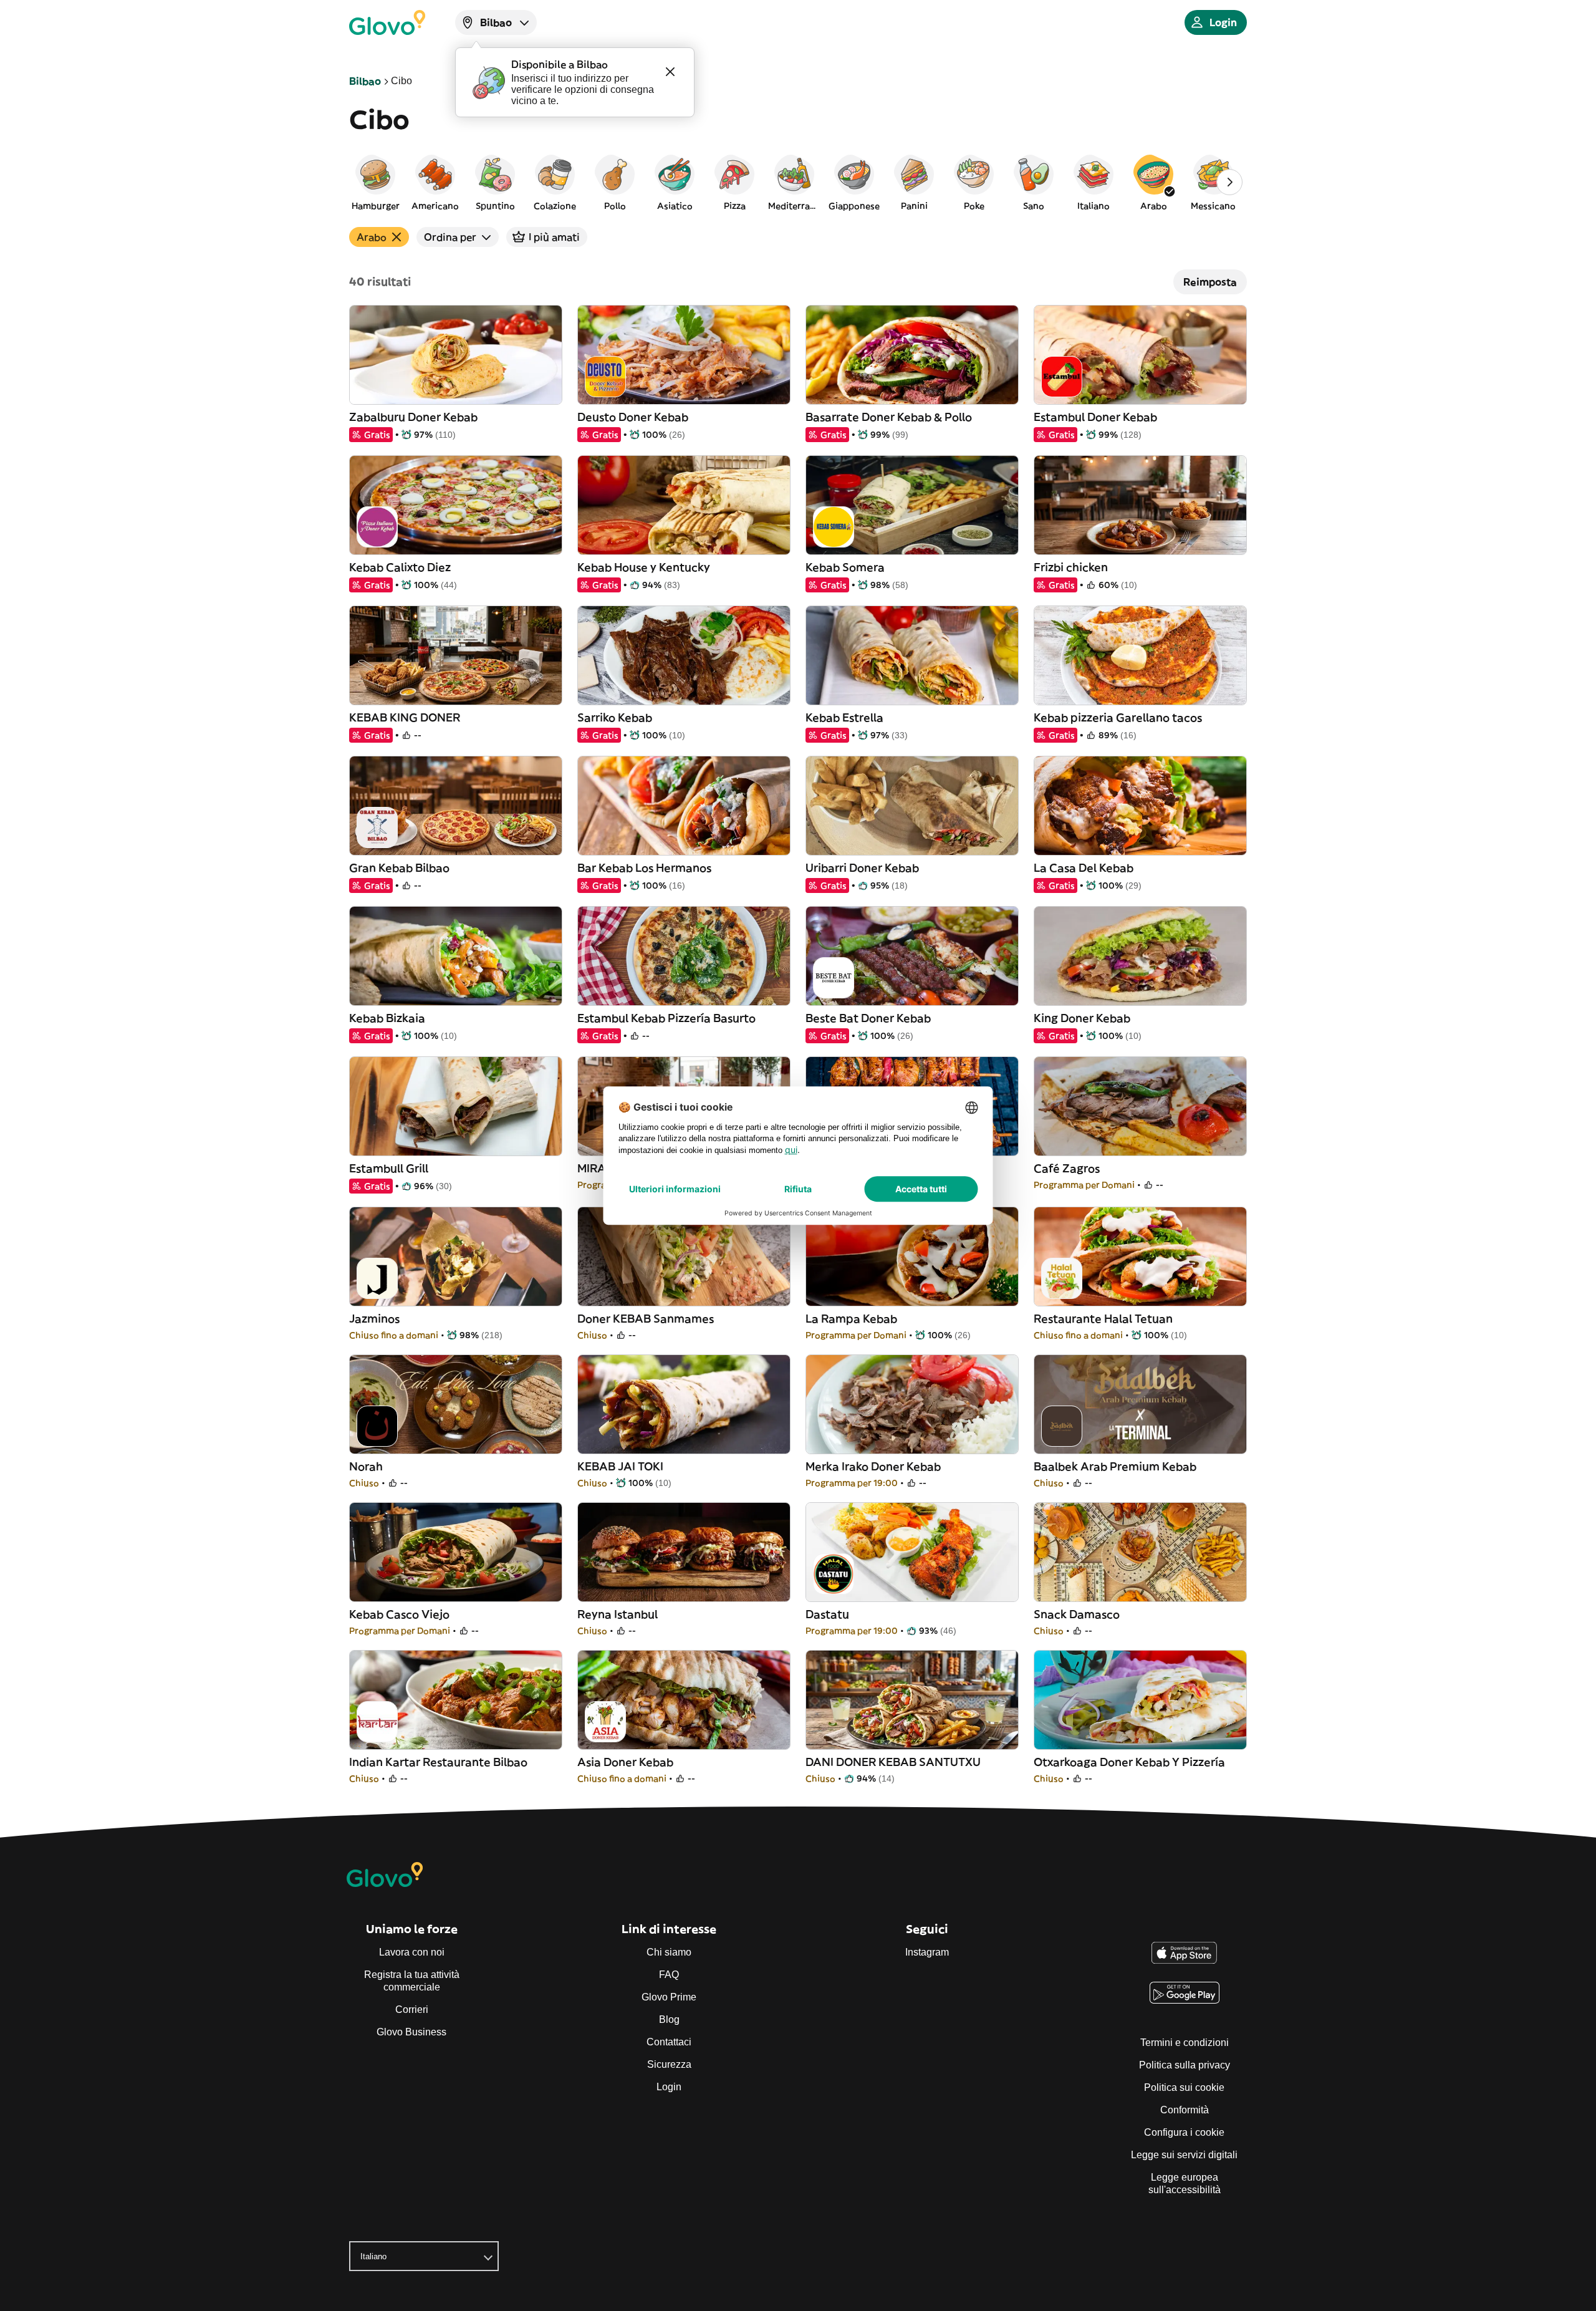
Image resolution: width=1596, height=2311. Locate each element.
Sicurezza (669, 2064)
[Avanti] (1229, 182)
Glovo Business (411, 2032)
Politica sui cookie (1184, 2087)
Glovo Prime (669, 1997)
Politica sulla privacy (1185, 2065)
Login (669, 2087)
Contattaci (669, 2042)
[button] (375, 182)
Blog (669, 2019)
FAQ (669, 1975)
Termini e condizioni (1185, 2043)
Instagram (927, 1952)
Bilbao (365, 81)
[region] (798, 182)
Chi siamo (669, 1952)
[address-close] (670, 72)
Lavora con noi (412, 1952)
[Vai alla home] (387, 22)
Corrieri (412, 2009)
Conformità (1185, 2110)
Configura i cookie (1184, 2132)
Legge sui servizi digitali (1184, 2155)
